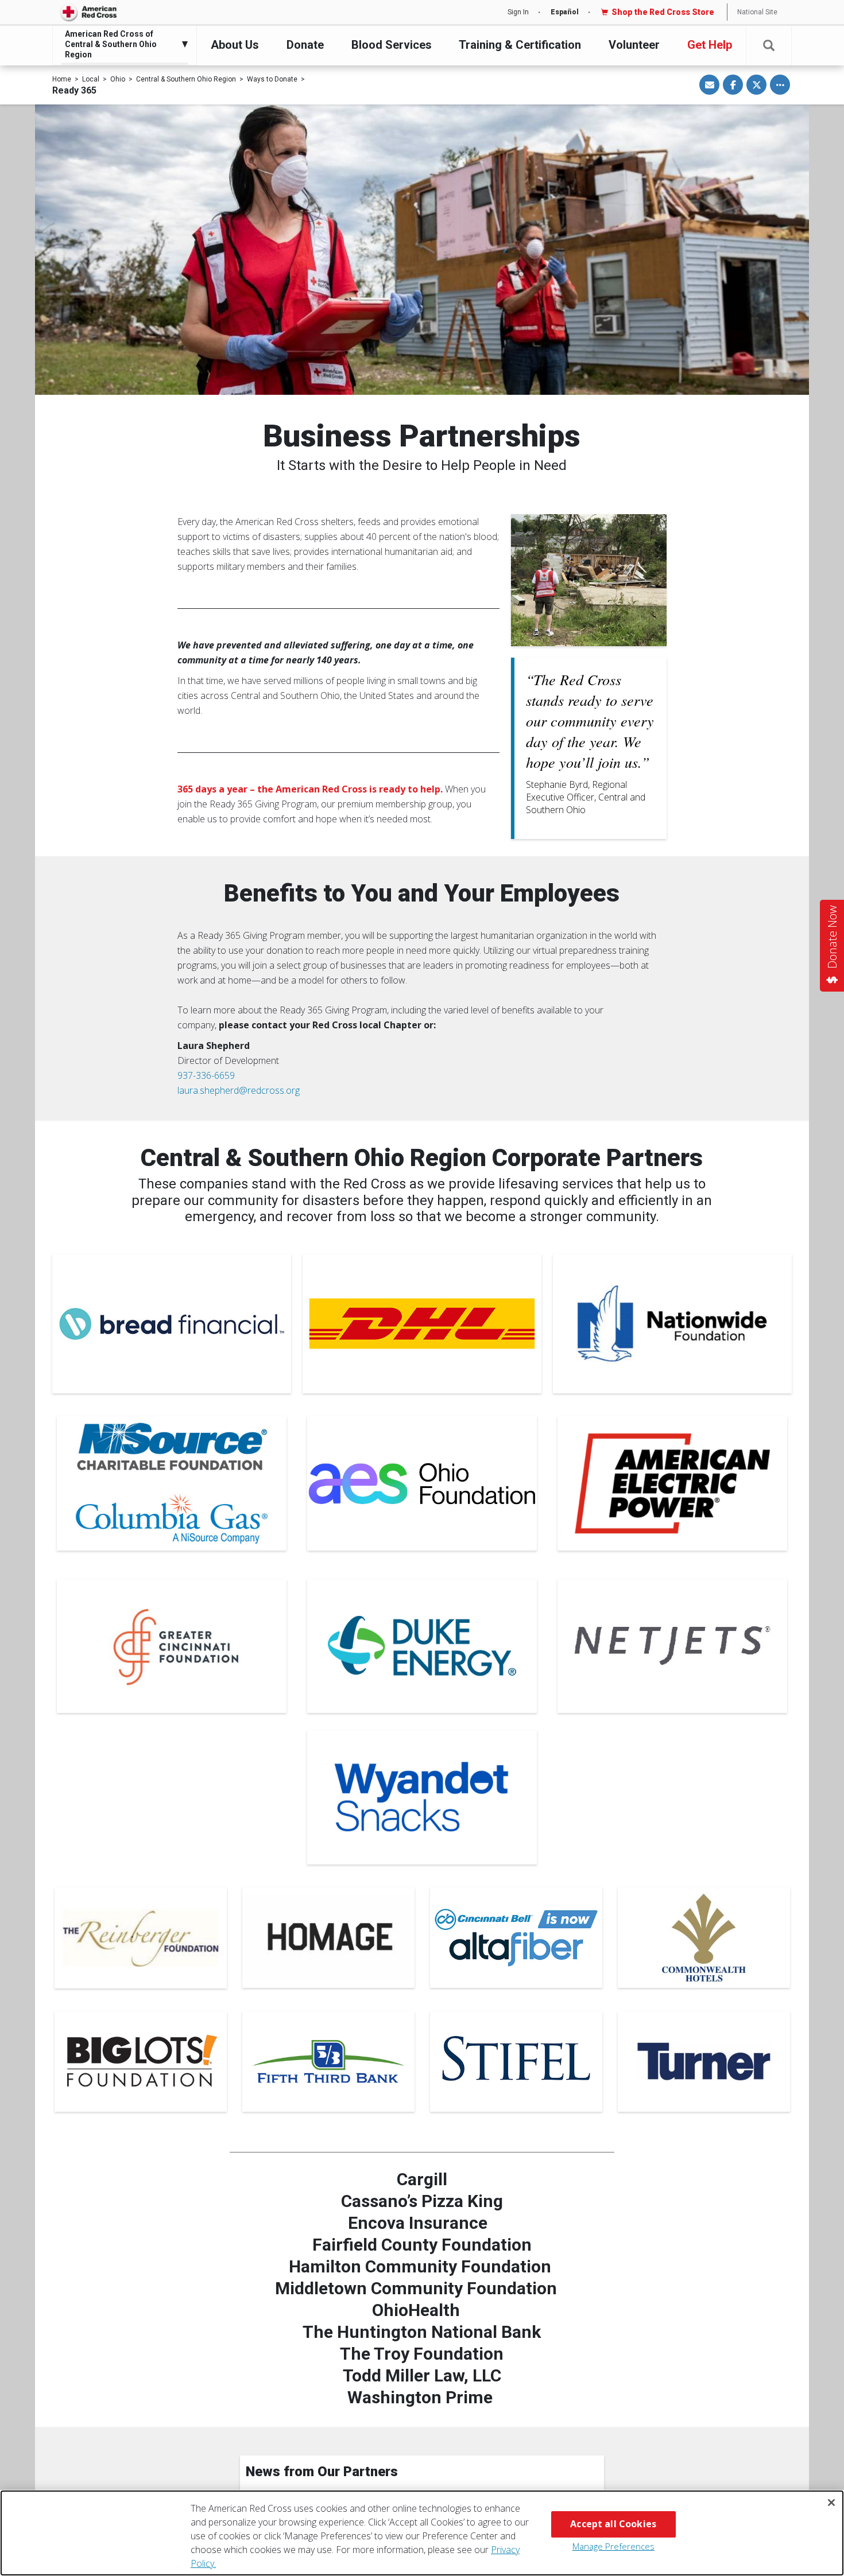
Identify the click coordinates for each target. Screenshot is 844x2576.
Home (62, 79)
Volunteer (634, 45)
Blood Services (392, 45)
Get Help (710, 45)
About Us (235, 45)
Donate (305, 45)
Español (565, 12)
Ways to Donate (272, 79)
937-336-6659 (206, 1075)
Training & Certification (520, 45)
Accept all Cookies (613, 2524)
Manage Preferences (613, 2546)
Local (91, 79)
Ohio (118, 79)
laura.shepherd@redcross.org (239, 1090)
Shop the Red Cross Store (663, 12)
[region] (422, 2533)
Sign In (518, 12)
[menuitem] (122, 44)
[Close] (831, 2503)
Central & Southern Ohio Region (186, 79)
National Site (757, 12)
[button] (769, 46)
